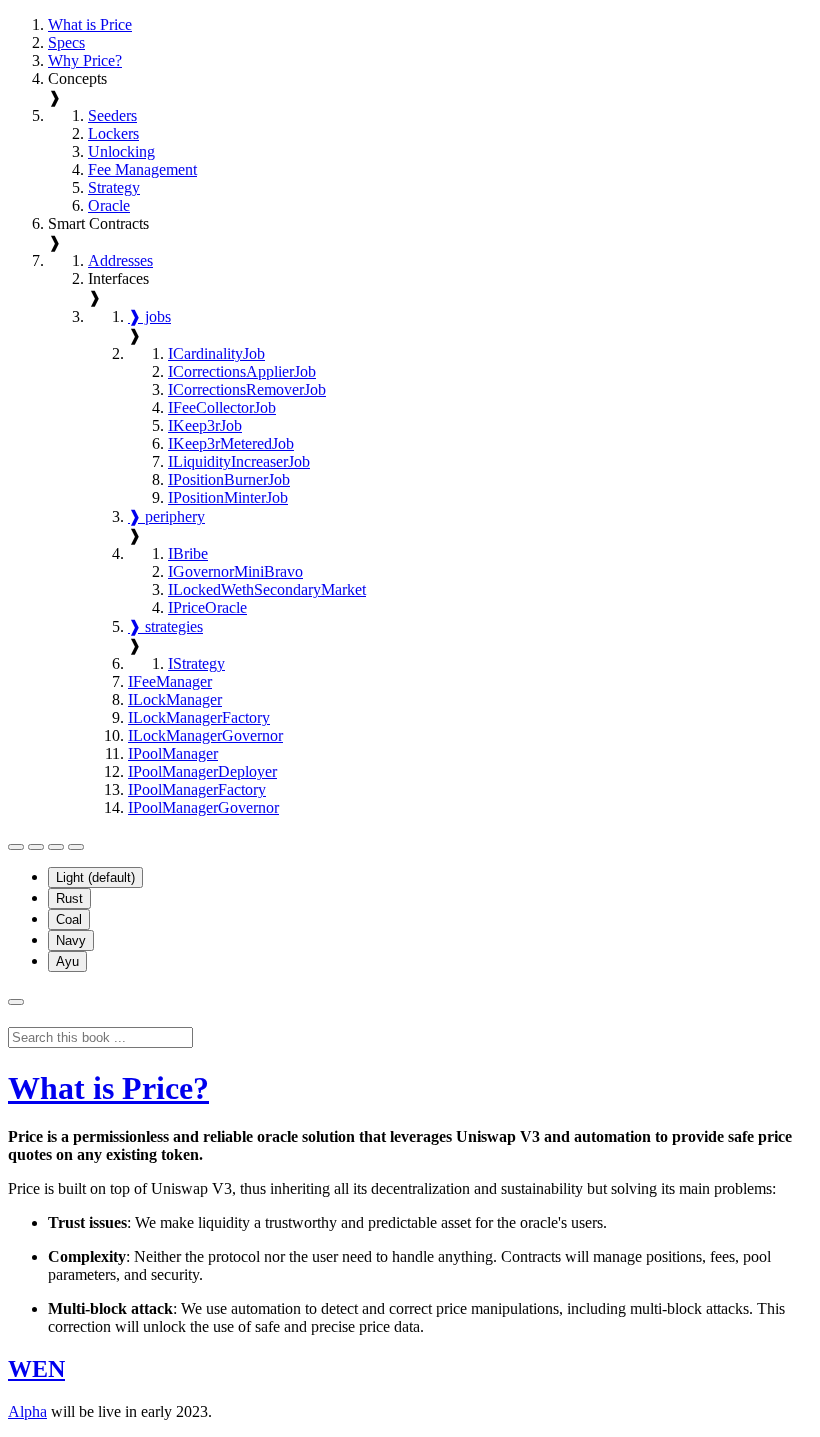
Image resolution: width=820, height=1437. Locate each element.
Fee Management (142, 169)
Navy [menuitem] (71, 940)
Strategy (114, 187)
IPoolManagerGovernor (203, 807)
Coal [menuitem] (69, 919)
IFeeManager (170, 681)
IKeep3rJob (205, 425)
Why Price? (85, 60)
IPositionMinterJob (228, 497)
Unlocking (121, 151)
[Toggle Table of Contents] (16, 847)
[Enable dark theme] (76, 847)
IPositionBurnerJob (229, 479)
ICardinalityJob (216, 353)
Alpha (27, 1411)
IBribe (188, 553)
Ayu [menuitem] (67, 961)
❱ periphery (166, 516)
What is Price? (108, 1088)
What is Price (90, 24)
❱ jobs (149, 316)
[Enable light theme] (56, 847)
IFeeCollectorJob (222, 407)
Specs (66, 42)
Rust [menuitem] (69, 898)
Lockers (113, 133)
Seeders (112, 115)
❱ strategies (165, 626)
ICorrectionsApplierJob (242, 371)
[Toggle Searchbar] (16, 1002)
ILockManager (175, 699)
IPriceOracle (207, 607)
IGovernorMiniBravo (235, 571)
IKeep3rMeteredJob (231, 443)
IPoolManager (173, 753)
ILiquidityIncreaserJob (239, 461)
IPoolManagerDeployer (202, 771)
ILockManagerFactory (199, 717)
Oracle (109, 205)
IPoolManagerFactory (197, 789)
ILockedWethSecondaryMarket (267, 589)
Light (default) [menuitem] (95, 877)
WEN (36, 1369)
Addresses (120, 260)
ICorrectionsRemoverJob (247, 389)
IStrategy (196, 663)
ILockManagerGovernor (205, 735)
